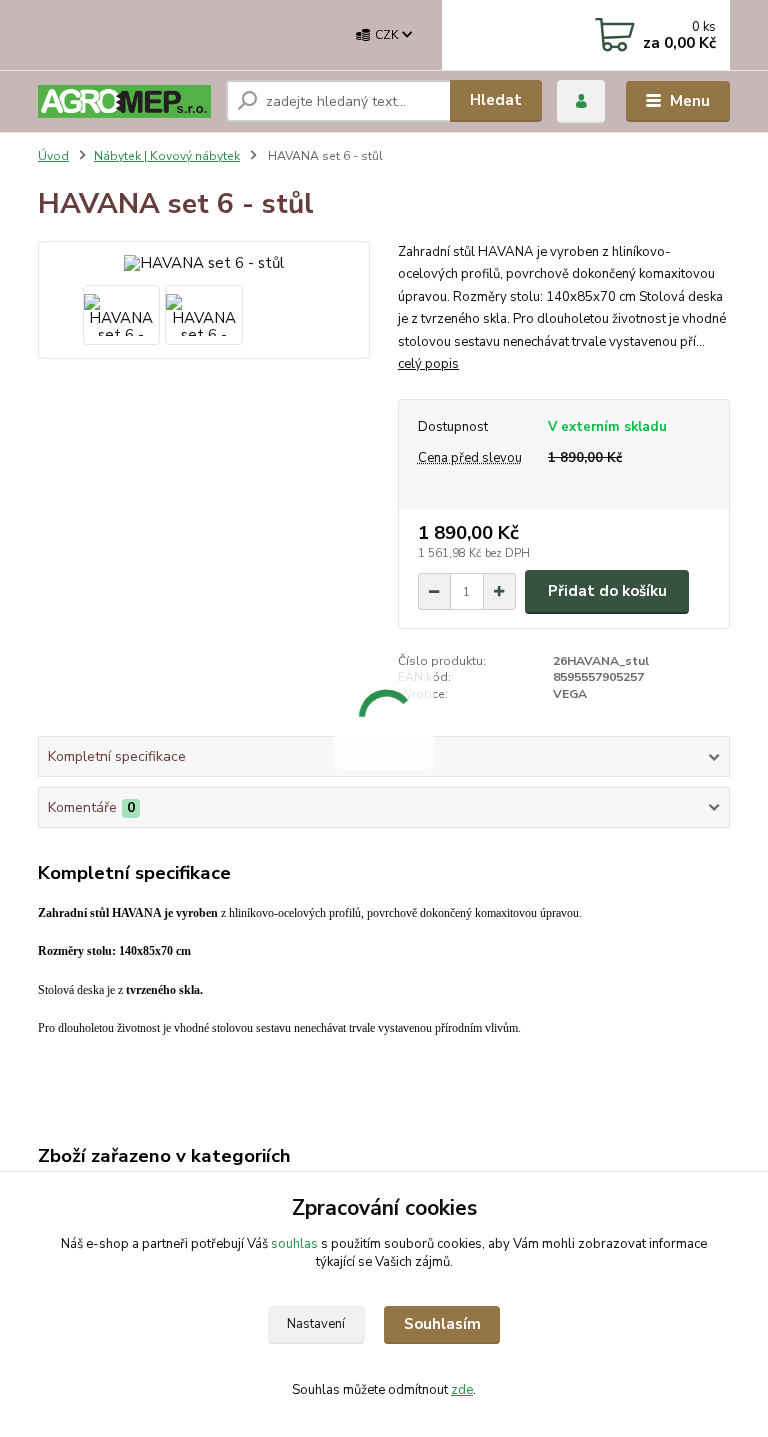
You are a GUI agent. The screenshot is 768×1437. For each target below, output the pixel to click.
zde (462, 1390)
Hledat (496, 100)
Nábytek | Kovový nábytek (167, 156)
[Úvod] (124, 101)
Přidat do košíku (607, 591)
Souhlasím (442, 1324)
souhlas (294, 1244)
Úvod (53, 156)
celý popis (428, 364)
